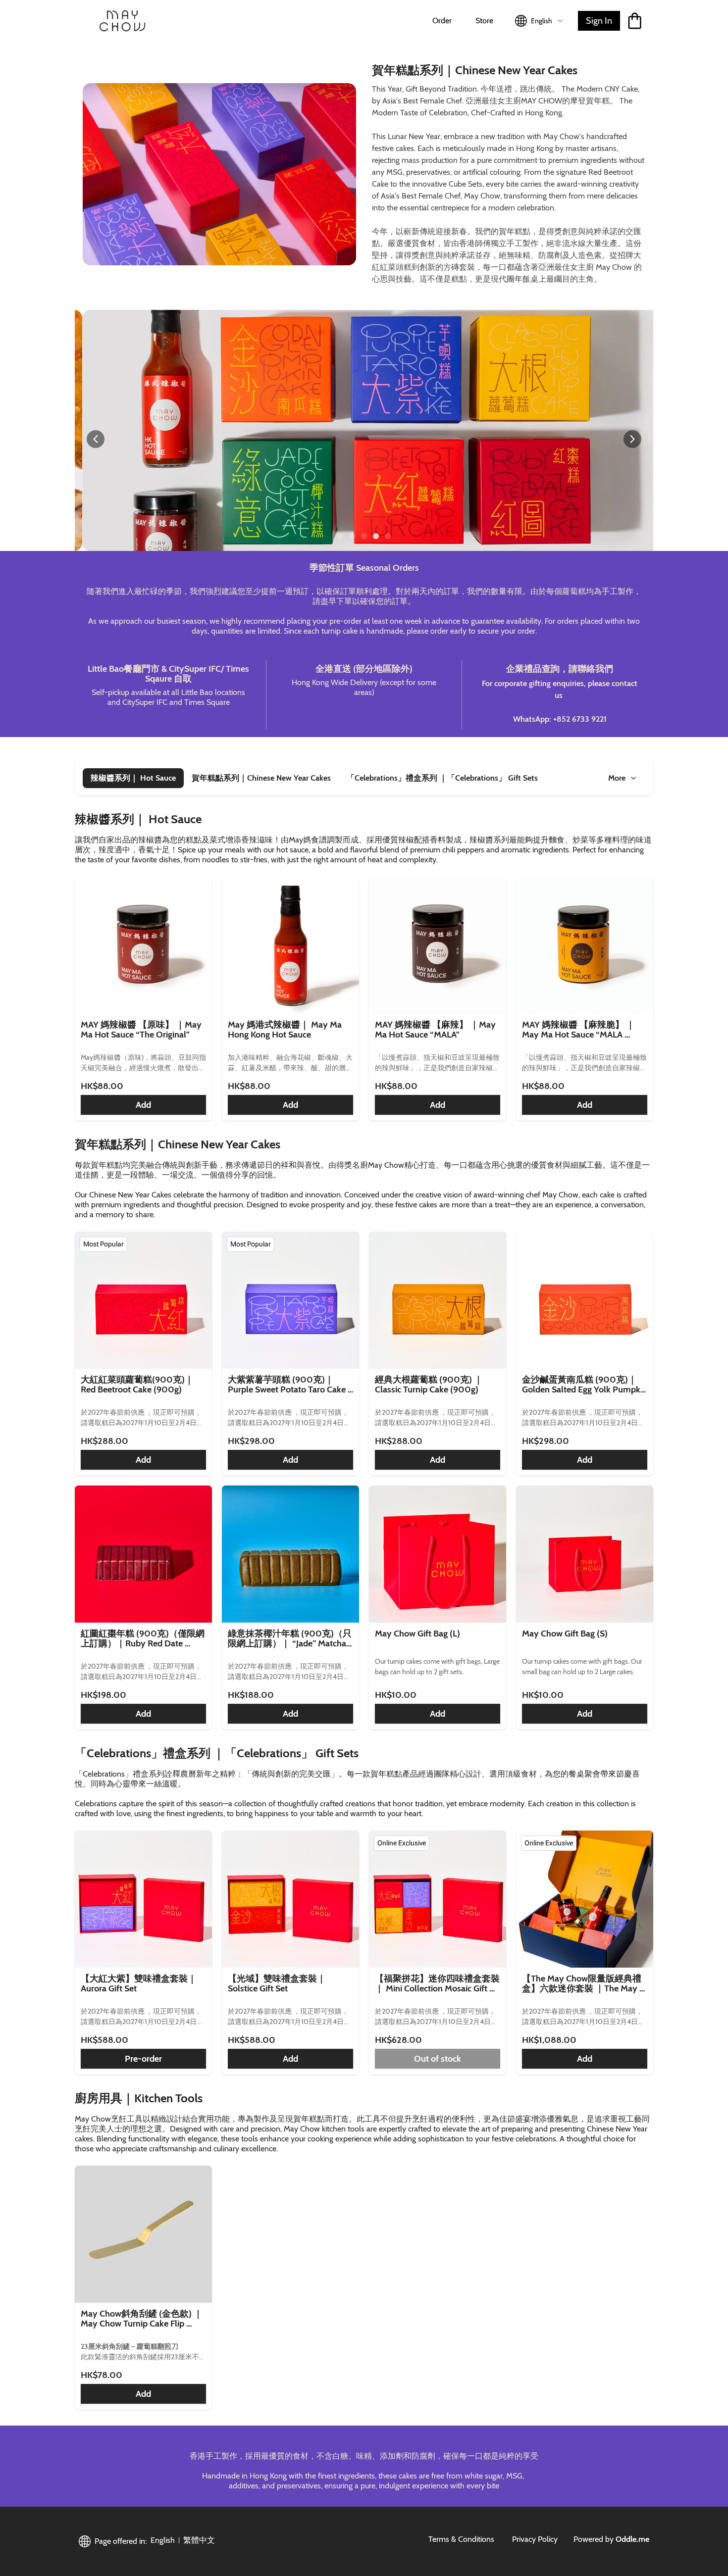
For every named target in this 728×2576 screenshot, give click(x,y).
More (617, 778)
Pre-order (143, 2059)
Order (442, 21)
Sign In (599, 21)
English (163, 2540)
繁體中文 (199, 2540)
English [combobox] (542, 21)
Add (143, 1105)
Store (484, 21)
